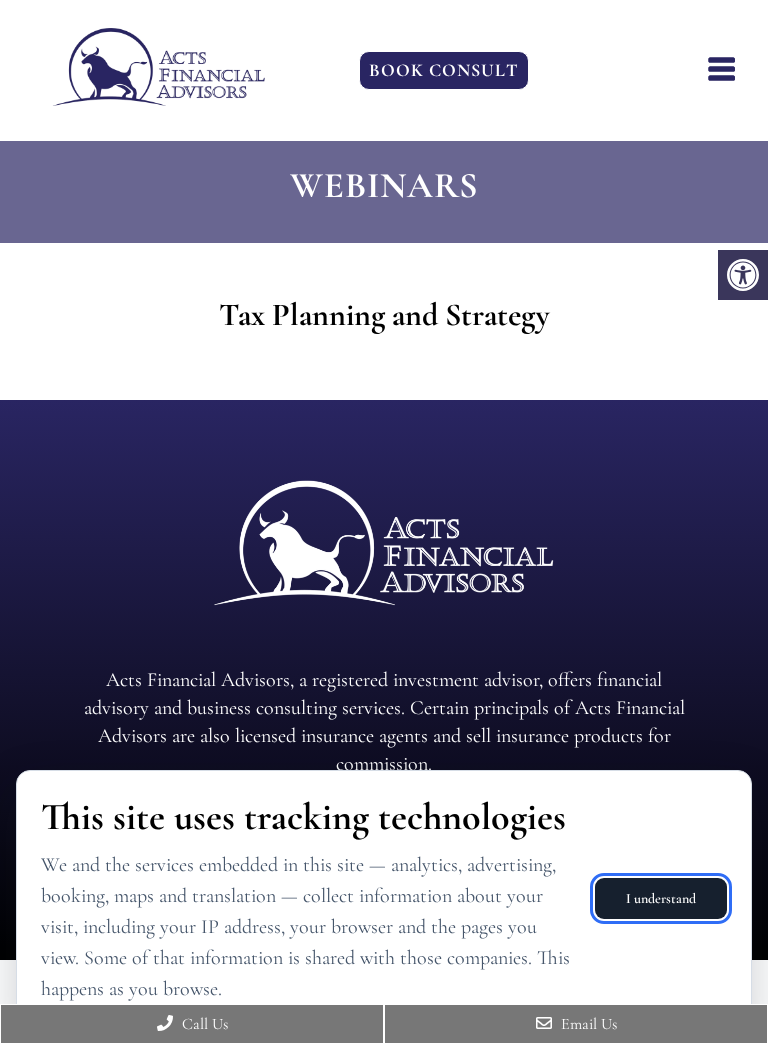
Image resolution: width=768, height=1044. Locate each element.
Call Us (203, 1024)
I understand (661, 898)
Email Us (587, 1024)
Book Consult (444, 70)
